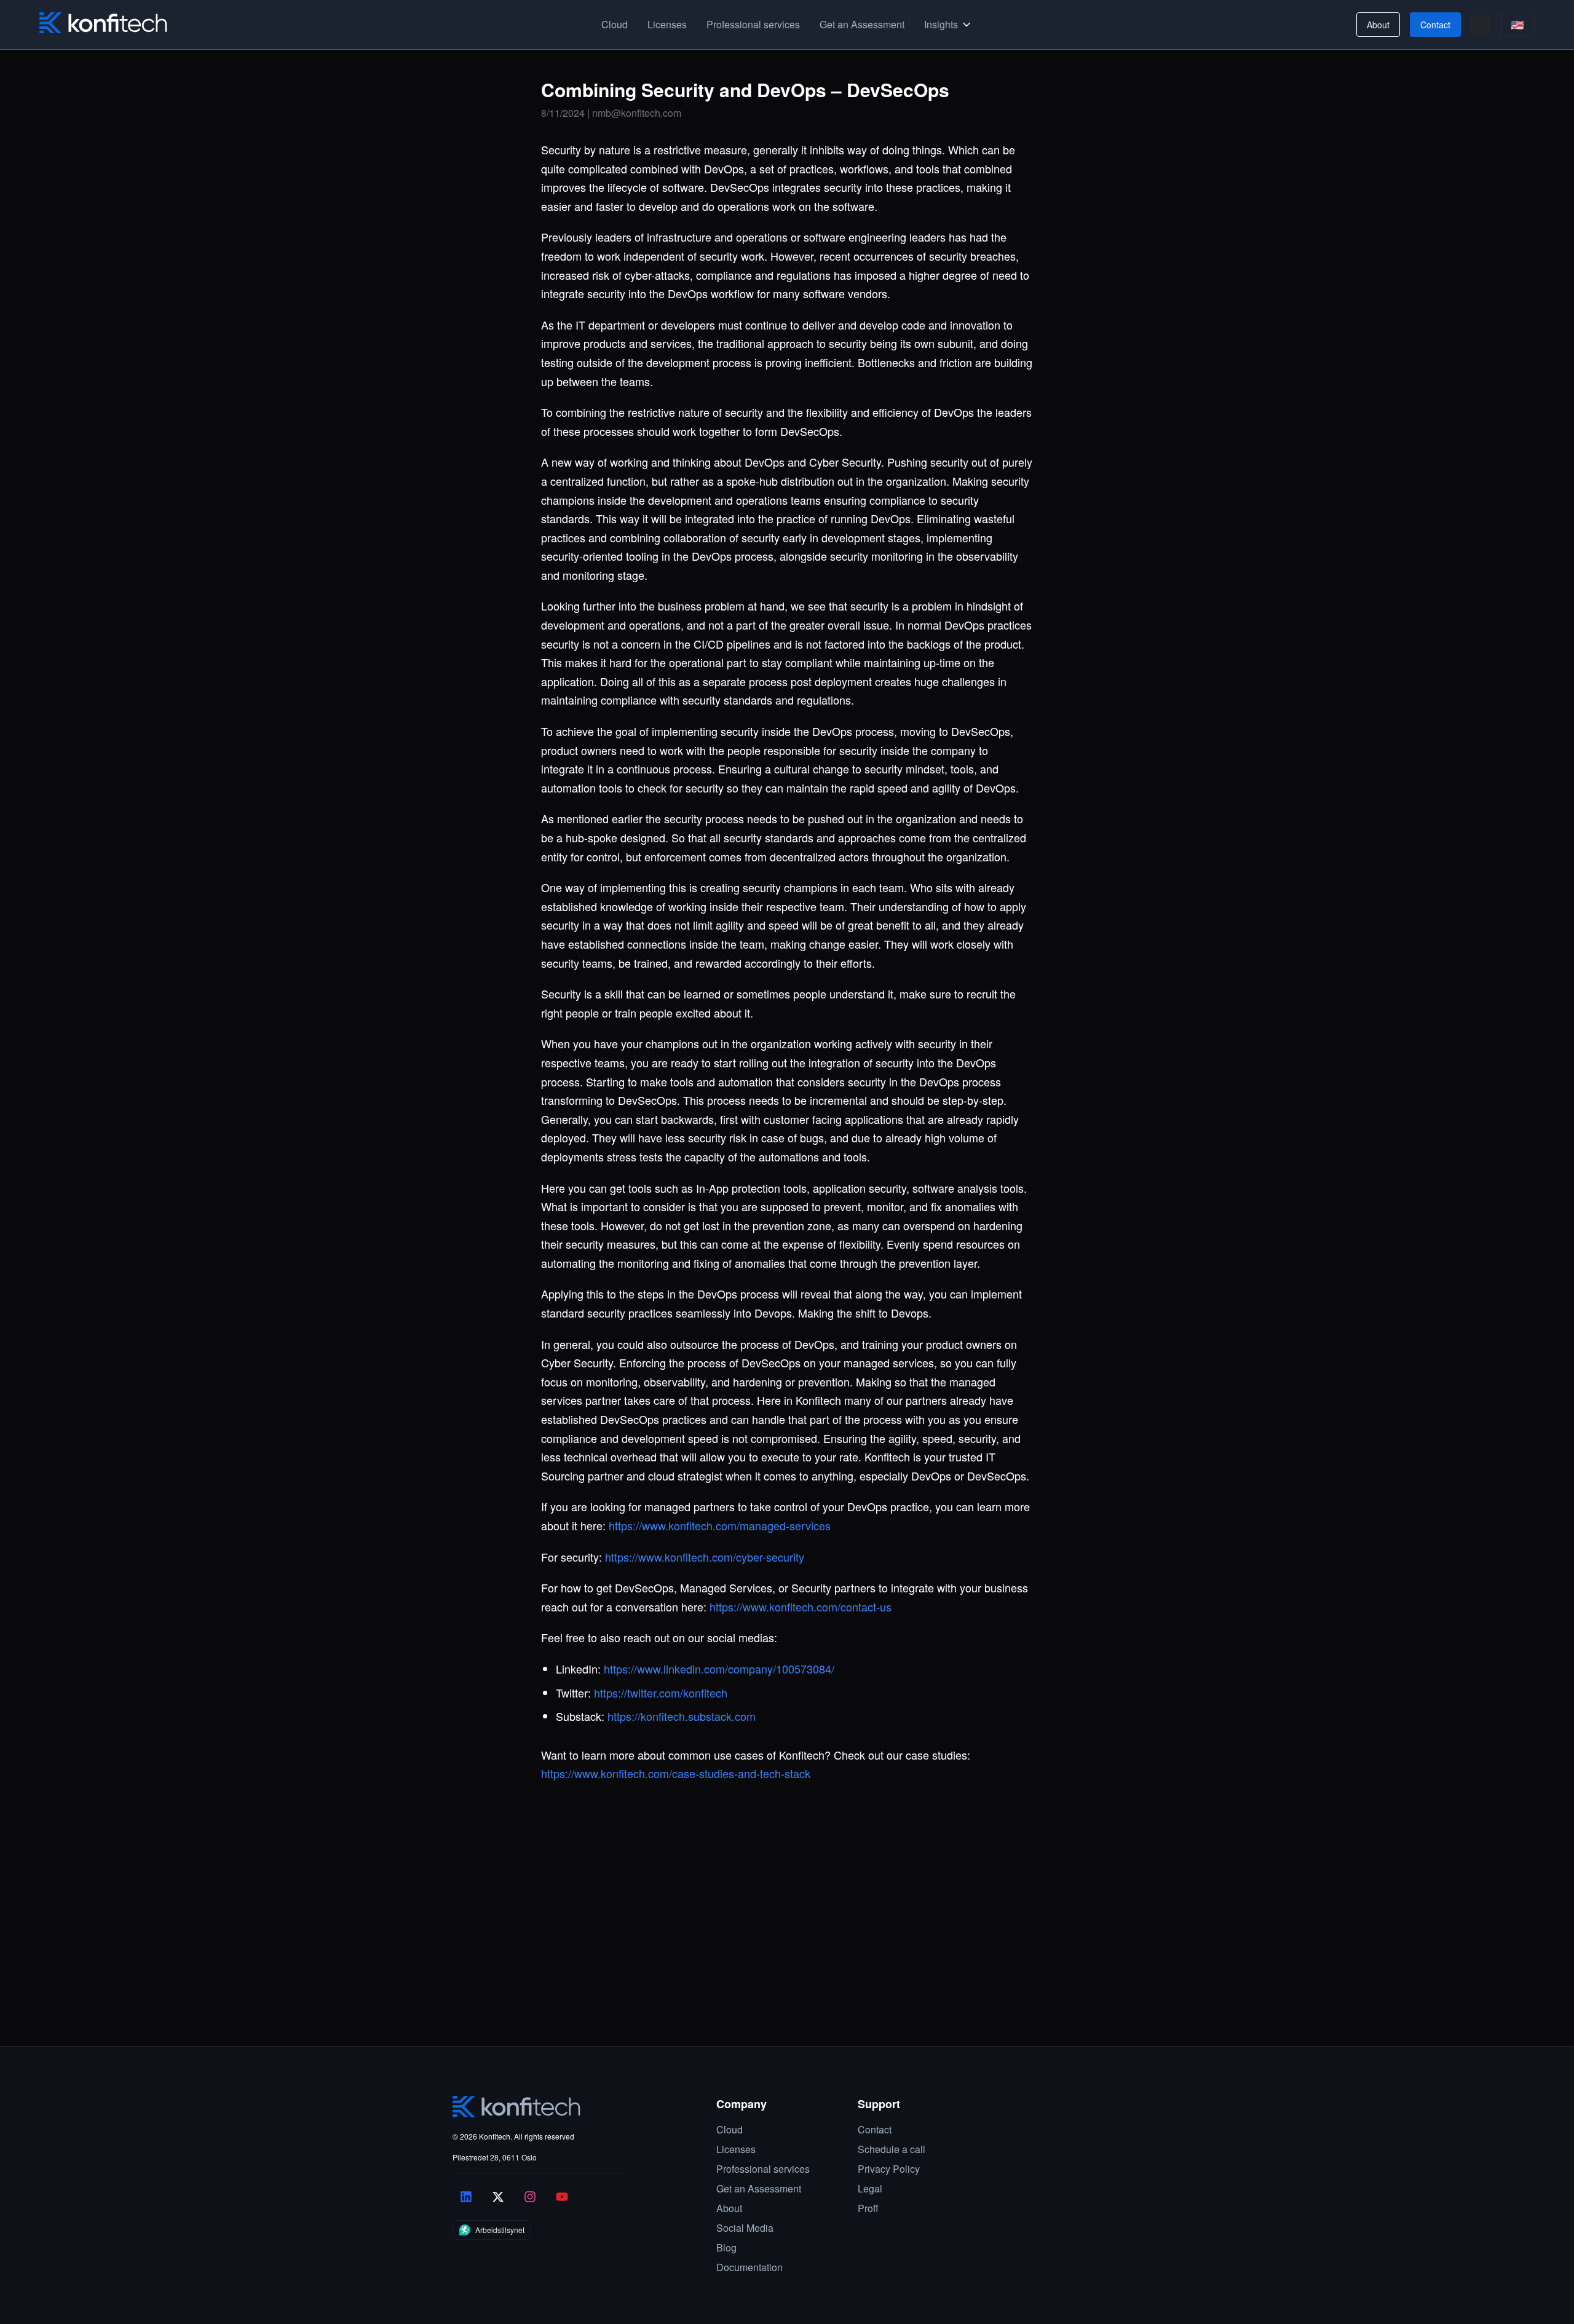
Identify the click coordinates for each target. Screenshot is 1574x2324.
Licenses (667, 24)
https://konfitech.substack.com (682, 1716)
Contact (1435, 25)
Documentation (749, 2267)
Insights (941, 24)
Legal (870, 2188)
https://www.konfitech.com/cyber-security (705, 1557)
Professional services (753, 24)
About (1378, 25)
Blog (726, 2247)
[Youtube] (562, 2197)
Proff (868, 2208)
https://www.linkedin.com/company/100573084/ (719, 1669)
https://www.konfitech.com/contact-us (801, 1607)
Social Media (745, 2228)
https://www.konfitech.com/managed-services (720, 1525)
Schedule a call (892, 2149)
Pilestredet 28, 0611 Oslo (495, 2157)
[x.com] (498, 2197)
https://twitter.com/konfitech (661, 1693)
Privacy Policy (889, 2169)
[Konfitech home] (103, 23)
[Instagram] (530, 2197)
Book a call (441, 1982)
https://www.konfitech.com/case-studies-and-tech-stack (676, 1773)
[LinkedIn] (466, 2197)
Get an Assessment (862, 24)
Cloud (615, 24)
